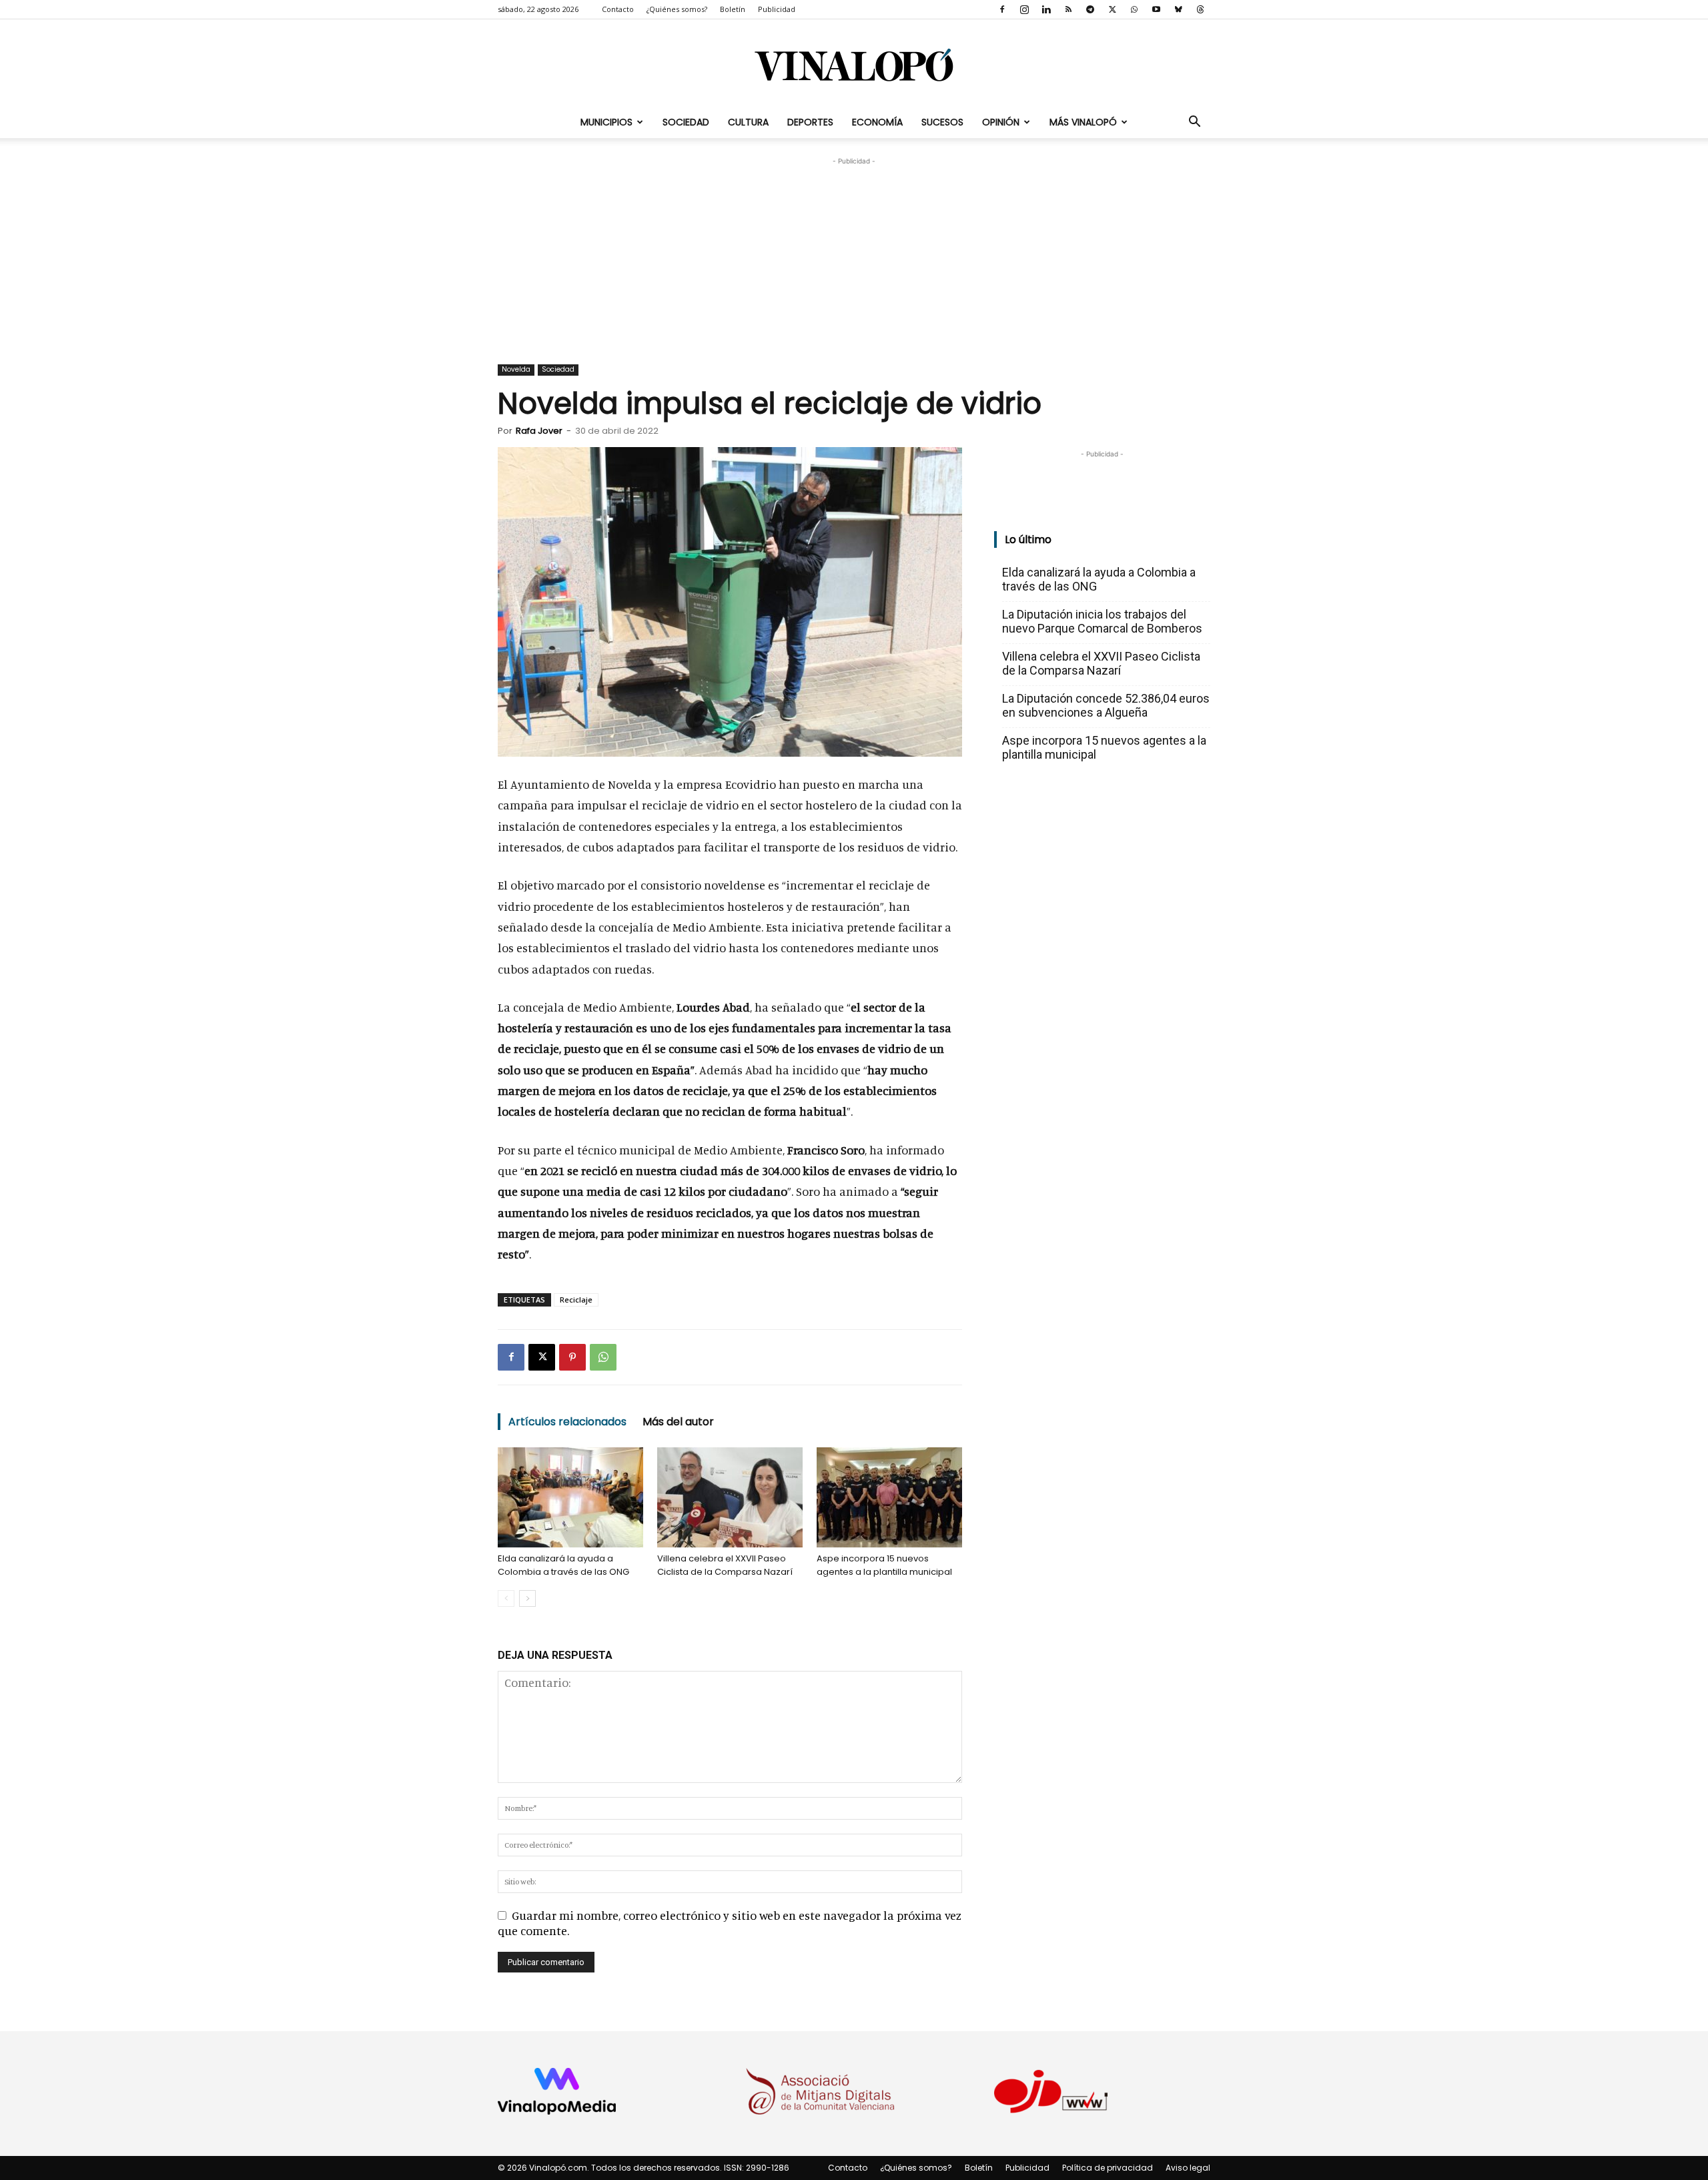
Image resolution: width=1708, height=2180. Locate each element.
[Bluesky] (1178, 9)
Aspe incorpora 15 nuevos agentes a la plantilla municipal (884, 1565)
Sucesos (942, 122)
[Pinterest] (572, 1357)
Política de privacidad (1108, 2168)
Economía (877, 122)
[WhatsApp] (1134, 9)
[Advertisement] (854, 252)
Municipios (606, 122)
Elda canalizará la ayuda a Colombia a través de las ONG (563, 1565)
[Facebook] (1002, 9)
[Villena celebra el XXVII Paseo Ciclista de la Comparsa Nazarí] (730, 1497)
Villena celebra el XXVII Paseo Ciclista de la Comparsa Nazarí (725, 1565)
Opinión (1001, 122)
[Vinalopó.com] (854, 64)
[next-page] (527, 1598)
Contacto (618, 9)
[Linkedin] (1046, 9)
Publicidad (777, 9)
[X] (1112, 9)
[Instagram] (1024, 9)
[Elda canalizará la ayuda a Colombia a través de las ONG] (570, 1497)
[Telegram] (1090, 9)
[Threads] (1200, 9)
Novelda (516, 369)
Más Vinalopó (1083, 122)
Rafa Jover (539, 431)
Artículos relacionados (567, 1422)
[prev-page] (506, 1598)
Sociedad (686, 122)
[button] (1194, 122)
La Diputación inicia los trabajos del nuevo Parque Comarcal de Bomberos (1102, 621)
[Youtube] (1156, 9)
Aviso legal (1188, 2168)
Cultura (748, 122)
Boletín (733, 9)
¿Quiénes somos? (677, 9)
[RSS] (1068, 9)
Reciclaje (576, 1300)
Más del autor (678, 1422)
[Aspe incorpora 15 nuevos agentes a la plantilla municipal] (889, 1497)
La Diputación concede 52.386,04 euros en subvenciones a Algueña (1106, 705)
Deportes (810, 122)
